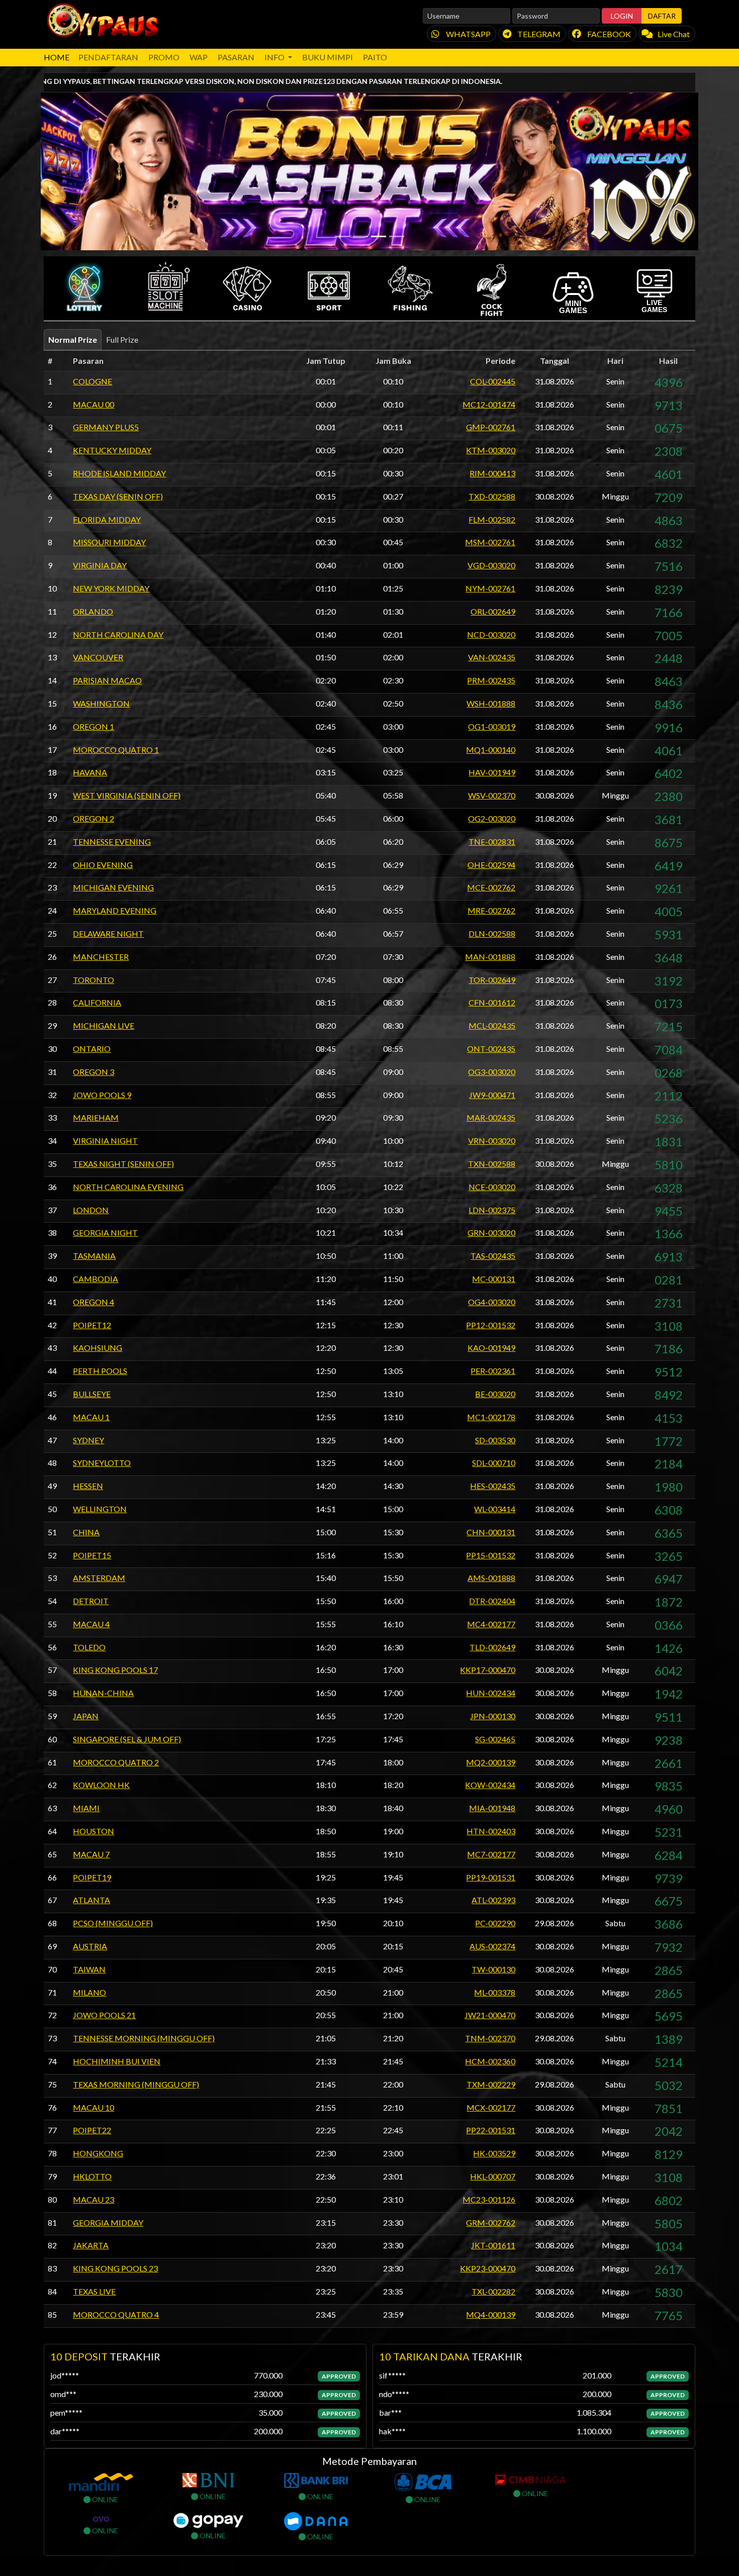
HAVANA (90, 772)
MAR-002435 (491, 1117)
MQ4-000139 (491, 2314)
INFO (275, 57)
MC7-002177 (491, 1854)
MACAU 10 (94, 2107)
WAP (199, 57)
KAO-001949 (491, 1348)
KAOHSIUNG (98, 1348)
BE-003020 (495, 1394)
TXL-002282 (493, 2291)
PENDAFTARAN (108, 57)
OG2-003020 (492, 818)
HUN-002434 (491, 1693)
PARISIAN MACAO (107, 680)
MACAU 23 (94, 2199)
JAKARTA (91, 2245)
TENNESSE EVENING (112, 841)
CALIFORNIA (97, 1002)
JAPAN (86, 1716)
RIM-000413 (492, 473)
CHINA (86, 1532)
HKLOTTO (92, 2176)
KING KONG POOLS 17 (115, 1670)
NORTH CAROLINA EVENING (128, 1187)
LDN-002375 (492, 1210)
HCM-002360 (490, 2061)
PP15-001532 (491, 1555)
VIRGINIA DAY (100, 565)
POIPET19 (92, 1877)
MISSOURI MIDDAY (109, 542)
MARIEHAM (96, 1117)
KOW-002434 (490, 1785)
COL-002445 (493, 381)
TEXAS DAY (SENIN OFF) (118, 496)
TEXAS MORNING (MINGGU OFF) (136, 2084)
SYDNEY (88, 1440)
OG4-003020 (492, 1302)
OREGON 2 (94, 818)
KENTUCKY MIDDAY (112, 450)
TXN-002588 (492, 1164)
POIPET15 (92, 1555)
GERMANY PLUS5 (106, 427)
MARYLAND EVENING (115, 910)
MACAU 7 (91, 1854)
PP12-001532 (491, 1325)
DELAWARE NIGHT (108, 933)
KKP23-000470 (488, 2268)
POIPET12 (92, 1325)
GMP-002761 (491, 427)
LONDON (91, 1210)
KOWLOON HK (101, 1785)
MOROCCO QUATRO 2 (116, 1762)
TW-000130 (493, 1969)
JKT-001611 (493, 2245)
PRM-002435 (491, 680)
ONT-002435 (491, 1049)
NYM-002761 (490, 588)
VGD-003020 (491, 565)
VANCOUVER (98, 657)
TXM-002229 (491, 2084)
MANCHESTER (101, 957)
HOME (57, 57)
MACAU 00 (94, 404)
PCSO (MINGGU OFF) (113, 1923)
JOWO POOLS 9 (102, 1095)
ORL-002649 (493, 611)
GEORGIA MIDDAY (108, 2222)
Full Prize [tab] (122, 339)
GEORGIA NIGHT (105, 1232)
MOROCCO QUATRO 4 (116, 2314)
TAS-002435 (493, 1256)
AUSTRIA (90, 1946)
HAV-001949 (492, 772)
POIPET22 (92, 2130)
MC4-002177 (491, 1624)
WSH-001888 (491, 703)
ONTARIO (92, 1049)
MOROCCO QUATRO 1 (116, 750)
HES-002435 (493, 1486)
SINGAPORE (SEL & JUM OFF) (127, 1739)
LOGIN (622, 16)
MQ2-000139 (491, 1762)
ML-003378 (495, 1992)
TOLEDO (89, 1647)
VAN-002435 (492, 657)
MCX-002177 (491, 2107)
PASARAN (236, 57)
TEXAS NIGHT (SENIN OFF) (123, 1164)
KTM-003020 (491, 450)
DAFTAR (662, 16)
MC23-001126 (489, 2199)
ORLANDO (93, 611)
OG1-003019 (492, 726)
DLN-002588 (492, 933)
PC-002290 (495, 1923)
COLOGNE (93, 381)
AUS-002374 (492, 1946)
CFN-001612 (492, 1002)
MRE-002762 (491, 910)
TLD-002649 (492, 1647)
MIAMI (86, 1808)
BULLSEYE (92, 1394)
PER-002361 (493, 1371)
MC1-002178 (491, 1417)
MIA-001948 (492, 1808)
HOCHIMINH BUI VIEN (117, 2061)
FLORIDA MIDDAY (107, 519)
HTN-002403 (491, 1831)
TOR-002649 (492, 980)
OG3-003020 (492, 1072)
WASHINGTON (101, 703)
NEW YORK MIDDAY (111, 588)
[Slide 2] (360, 236)
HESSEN (88, 1486)
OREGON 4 (94, 1302)
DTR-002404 (492, 1601)
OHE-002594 (491, 865)
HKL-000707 (493, 2176)
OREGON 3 (94, 1072)
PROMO (164, 57)
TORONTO (94, 980)
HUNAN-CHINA (103, 1693)
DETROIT (91, 1601)
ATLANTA (91, 1900)
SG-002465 (495, 1739)
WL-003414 (495, 1509)
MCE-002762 (491, 887)
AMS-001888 (491, 1578)
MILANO (89, 1992)
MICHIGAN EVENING (113, 887)
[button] (84, 288)
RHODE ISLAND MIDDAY (119, 473)
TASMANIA (94, 1256)
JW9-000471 (492, 1095)
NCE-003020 (492, 1187)
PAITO (375, 57)
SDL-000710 (494, 1463)
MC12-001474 (489, 404)
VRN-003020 (492, 1141)
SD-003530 (495, 1440)
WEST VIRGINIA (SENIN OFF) (127, 795)
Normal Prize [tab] (73, 339)
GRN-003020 (491, 1232)
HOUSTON (94, 1831)
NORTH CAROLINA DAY (118, 634)
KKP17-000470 (488, 1670)
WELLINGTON (100, 1509)
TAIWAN (89, 1969)
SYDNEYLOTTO (102, 1463)
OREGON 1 (94, 726)
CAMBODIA (96, 1279)
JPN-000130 (493, 1716)
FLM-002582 (492, 519)
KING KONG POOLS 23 (115, 2268)
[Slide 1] (342, 236)
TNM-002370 (490, 2038)
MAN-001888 (490, 957)
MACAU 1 (91, 1417)
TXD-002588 (492, 496)
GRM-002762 (491, 2222)
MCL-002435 (492, 1025)
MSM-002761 (490, 542)
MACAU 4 (91, 1624)
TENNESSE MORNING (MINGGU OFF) (144, 2038)
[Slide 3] (379, 236)
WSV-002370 (492, 795)
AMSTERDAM (99, 1578)
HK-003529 (494, 2153)
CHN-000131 (491, 1532)
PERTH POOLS (100, 1371)
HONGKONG (98, 2153)
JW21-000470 (490, 2015)
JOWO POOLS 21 (104, 2015)
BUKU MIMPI (328, 57)
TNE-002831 (492, 841)
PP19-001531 (491, 1877)
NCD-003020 (491, 634)
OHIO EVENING (103, 865)
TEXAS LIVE (94, 2291)
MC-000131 (494, 1279)
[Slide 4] (397, 236)
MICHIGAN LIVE (104, 1025)
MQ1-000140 (491, 750)
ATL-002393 (493, 1900)
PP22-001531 (491, 2130)
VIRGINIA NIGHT (105, 1141)
